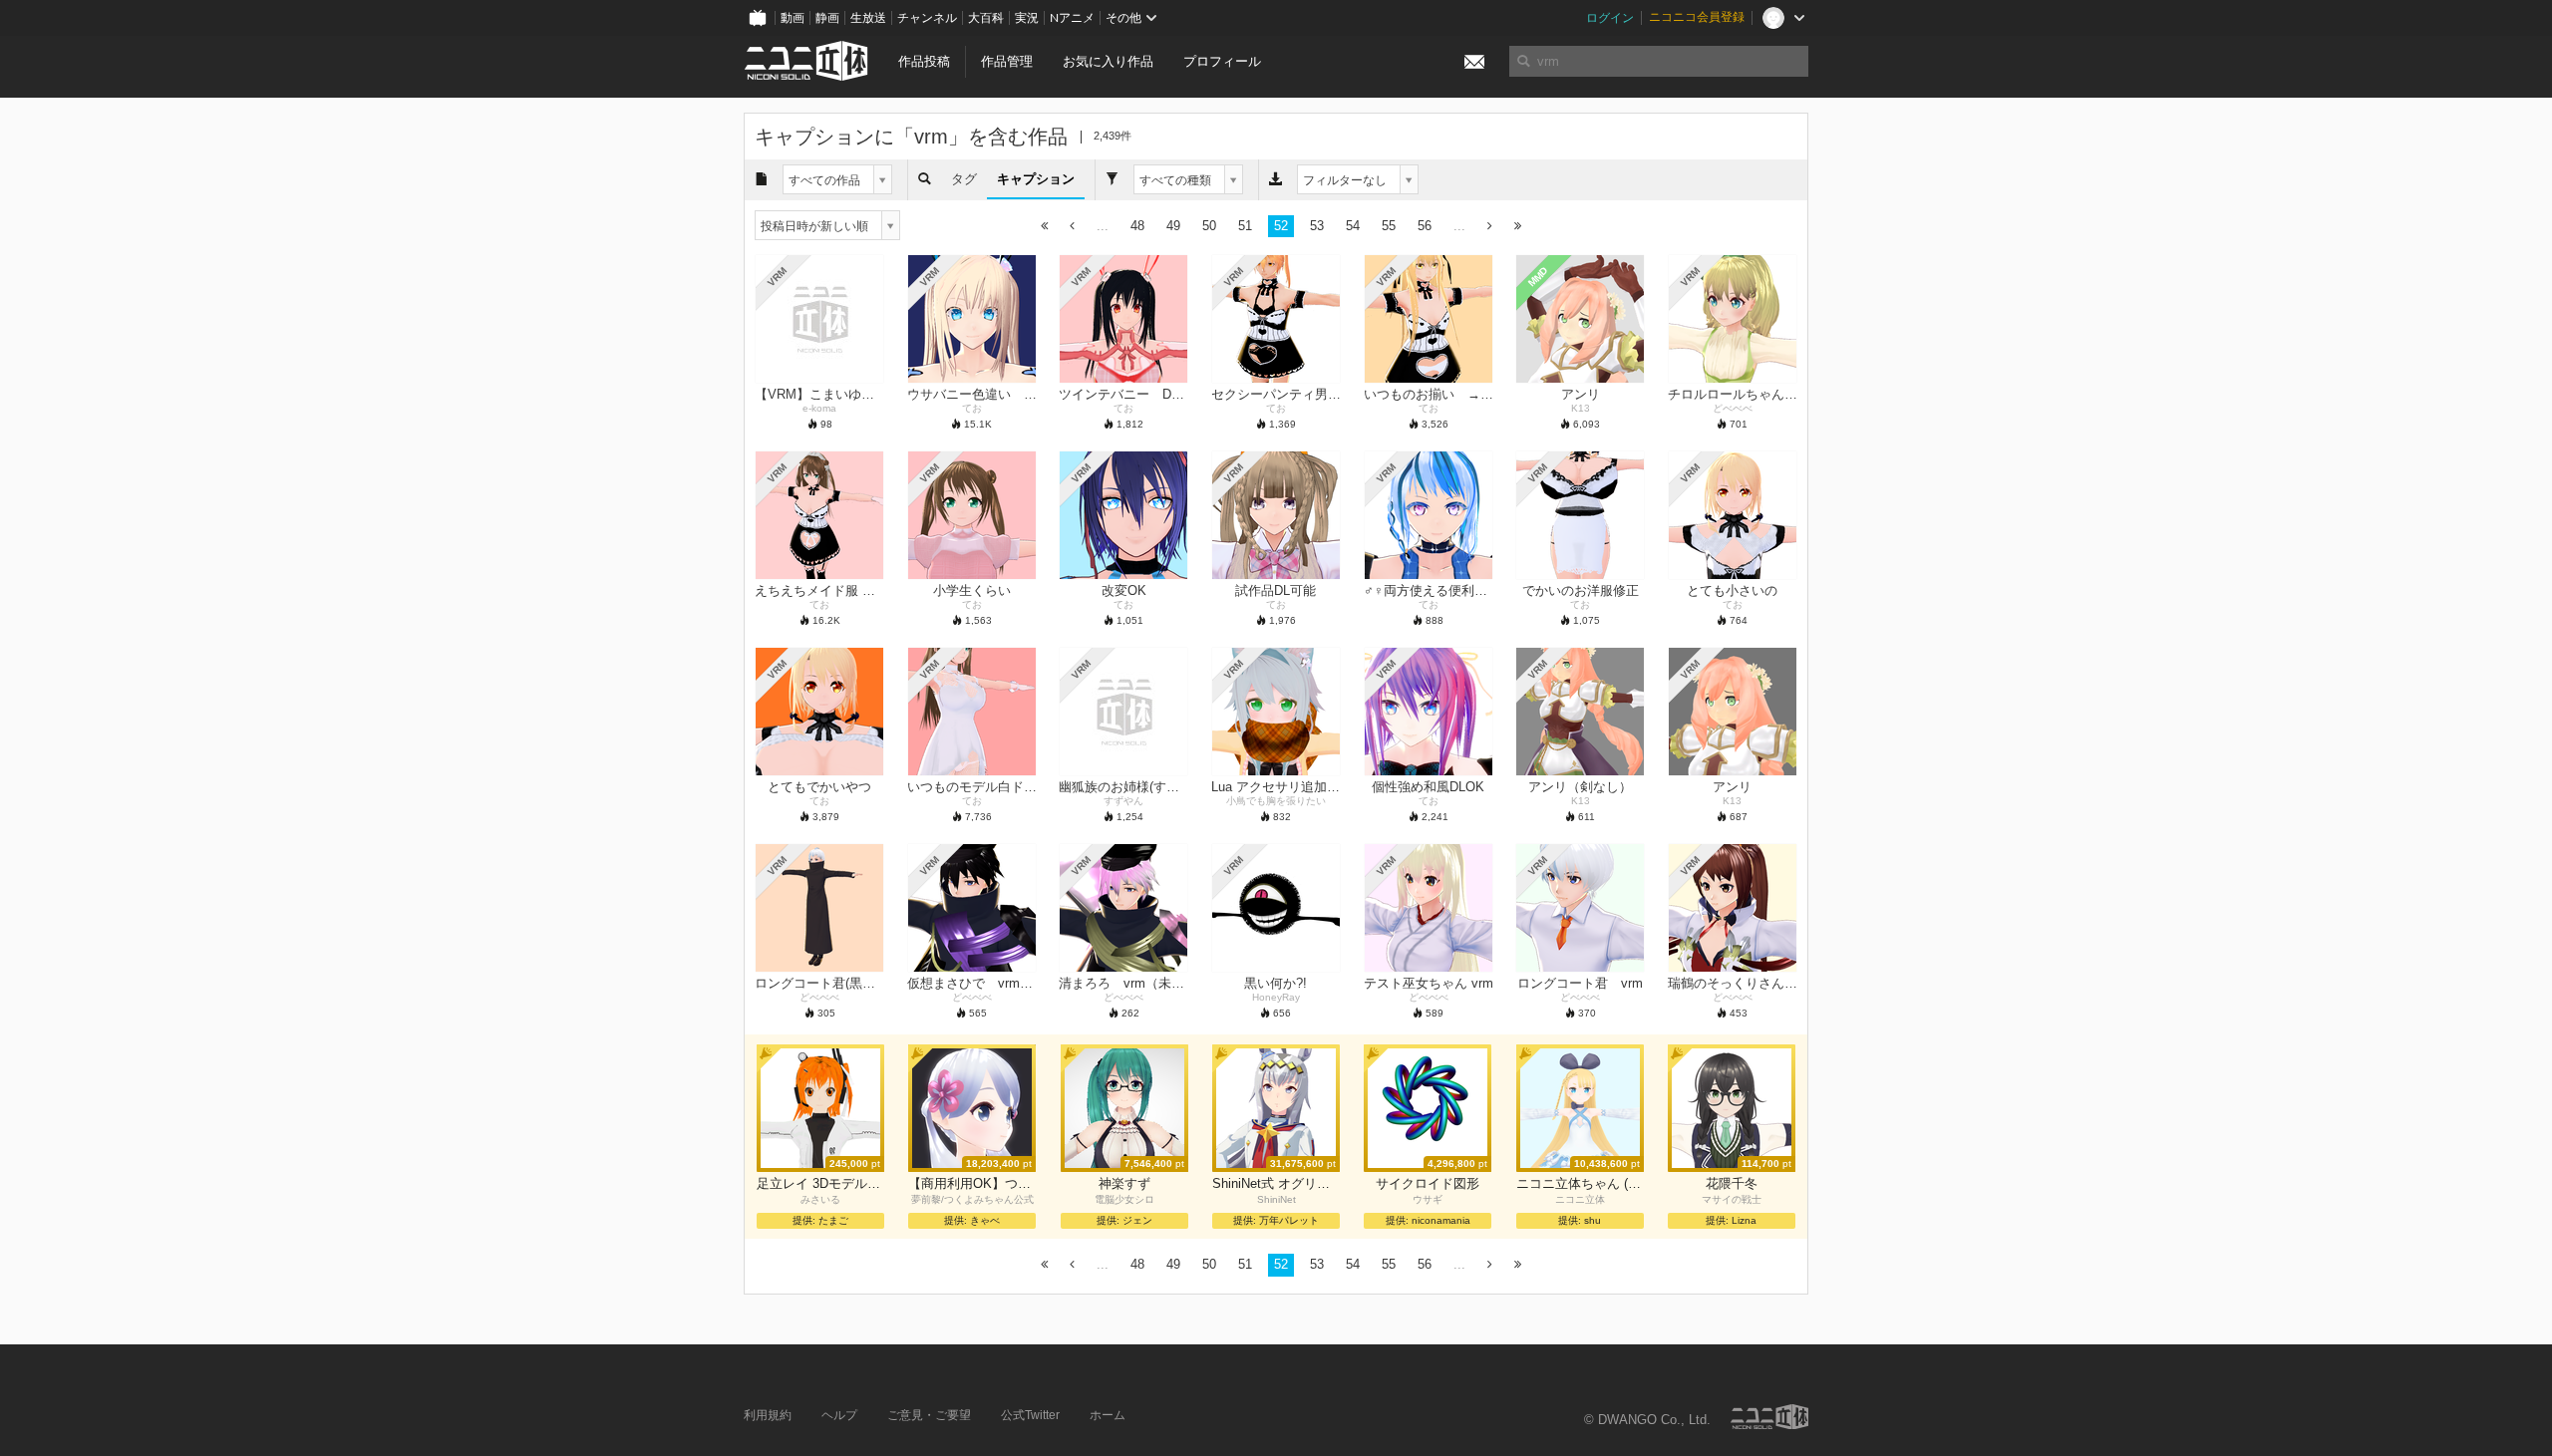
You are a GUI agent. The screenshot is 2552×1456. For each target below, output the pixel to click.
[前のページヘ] (1072, 227)
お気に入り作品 (1108, 61)
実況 (1027, 18)
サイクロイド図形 (1428, 1183)
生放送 (868, 18)
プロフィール (1222, 61)
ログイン (1610, 18)
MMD (1538, 277)
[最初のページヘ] (1044, 227)
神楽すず (1124, 1183)
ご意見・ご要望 (929, 1415)
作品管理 (1007, 61)
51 (1245, 226)
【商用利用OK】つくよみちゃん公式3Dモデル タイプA (972, 1183)
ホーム (1108, 1415)
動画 (793, 18)
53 (1317, 226)
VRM (777, 277)
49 (1173, 226)
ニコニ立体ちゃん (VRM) (1580, 1183)
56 (1425, 226)
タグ (964, 179)
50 (1209, 226)
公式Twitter (1030, 1415)
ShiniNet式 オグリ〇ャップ (1276, 1183)
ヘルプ (839, 1415)
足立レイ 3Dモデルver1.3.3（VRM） (820, 1183)
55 (1389, 226)
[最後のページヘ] (1518, 227)
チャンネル (927, 18)
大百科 (986, 18)
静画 (827, 18)
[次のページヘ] (1490, 227)
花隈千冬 (1732, 1183)
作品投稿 (924, 61)
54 (1353, 226)
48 (1137, 226)
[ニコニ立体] (1769, 1417)
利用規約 (768, 1415)
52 (1281, 226)
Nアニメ (1072, 18)
